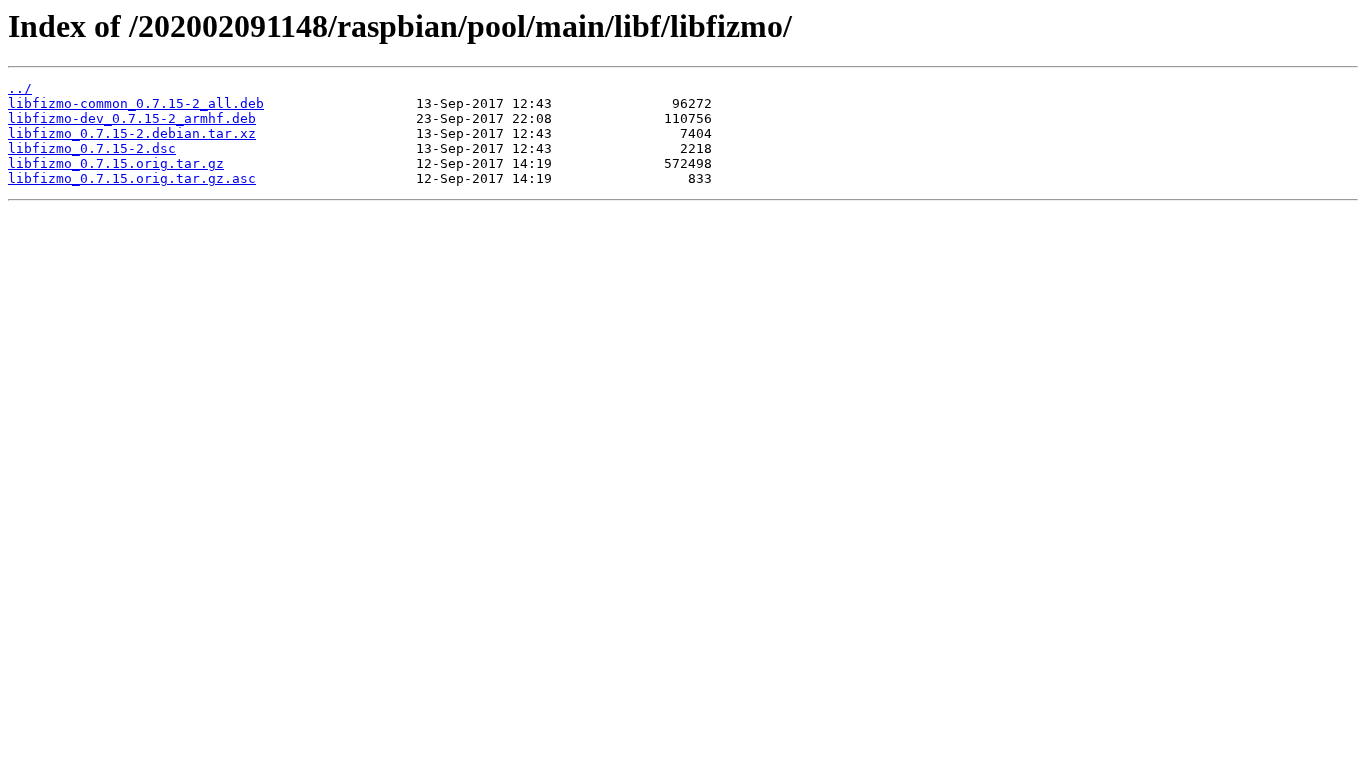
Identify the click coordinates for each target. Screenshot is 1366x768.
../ (20, 88)
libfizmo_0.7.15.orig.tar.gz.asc (132, 178)
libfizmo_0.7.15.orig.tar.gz (116, 163)
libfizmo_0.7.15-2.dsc (92, 148)
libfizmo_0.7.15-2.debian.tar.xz (132, 133)
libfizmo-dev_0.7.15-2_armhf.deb (132, 118)
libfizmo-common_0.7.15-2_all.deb (136, 103)
